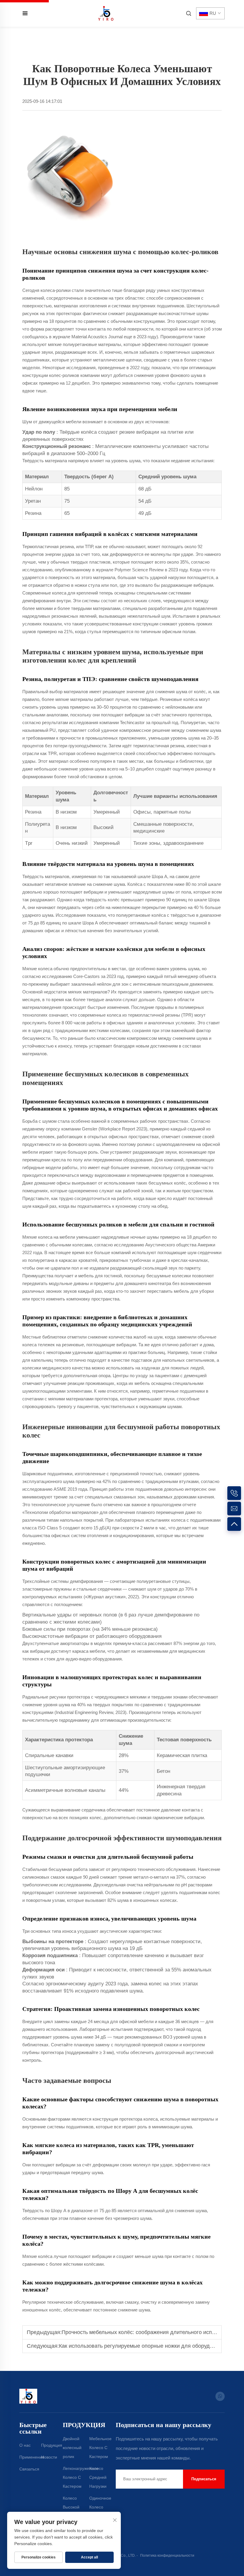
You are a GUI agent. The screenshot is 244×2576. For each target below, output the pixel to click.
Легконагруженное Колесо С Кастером (81, 2477)
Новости (49, 2457)
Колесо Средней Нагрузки (98, 2477)
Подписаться (204, 2479)
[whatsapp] (220, 2396)
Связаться (29, 2469)
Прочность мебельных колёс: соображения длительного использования (151, 2332)
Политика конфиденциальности (167, 2555)
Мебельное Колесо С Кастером (100, 2448)
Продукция (52, 2445)
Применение (32, 2457)
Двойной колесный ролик (72, 2448)
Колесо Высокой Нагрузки (71, 2507)
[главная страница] (106, 13)
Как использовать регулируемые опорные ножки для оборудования (143, 2346)
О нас (25, 2445)
